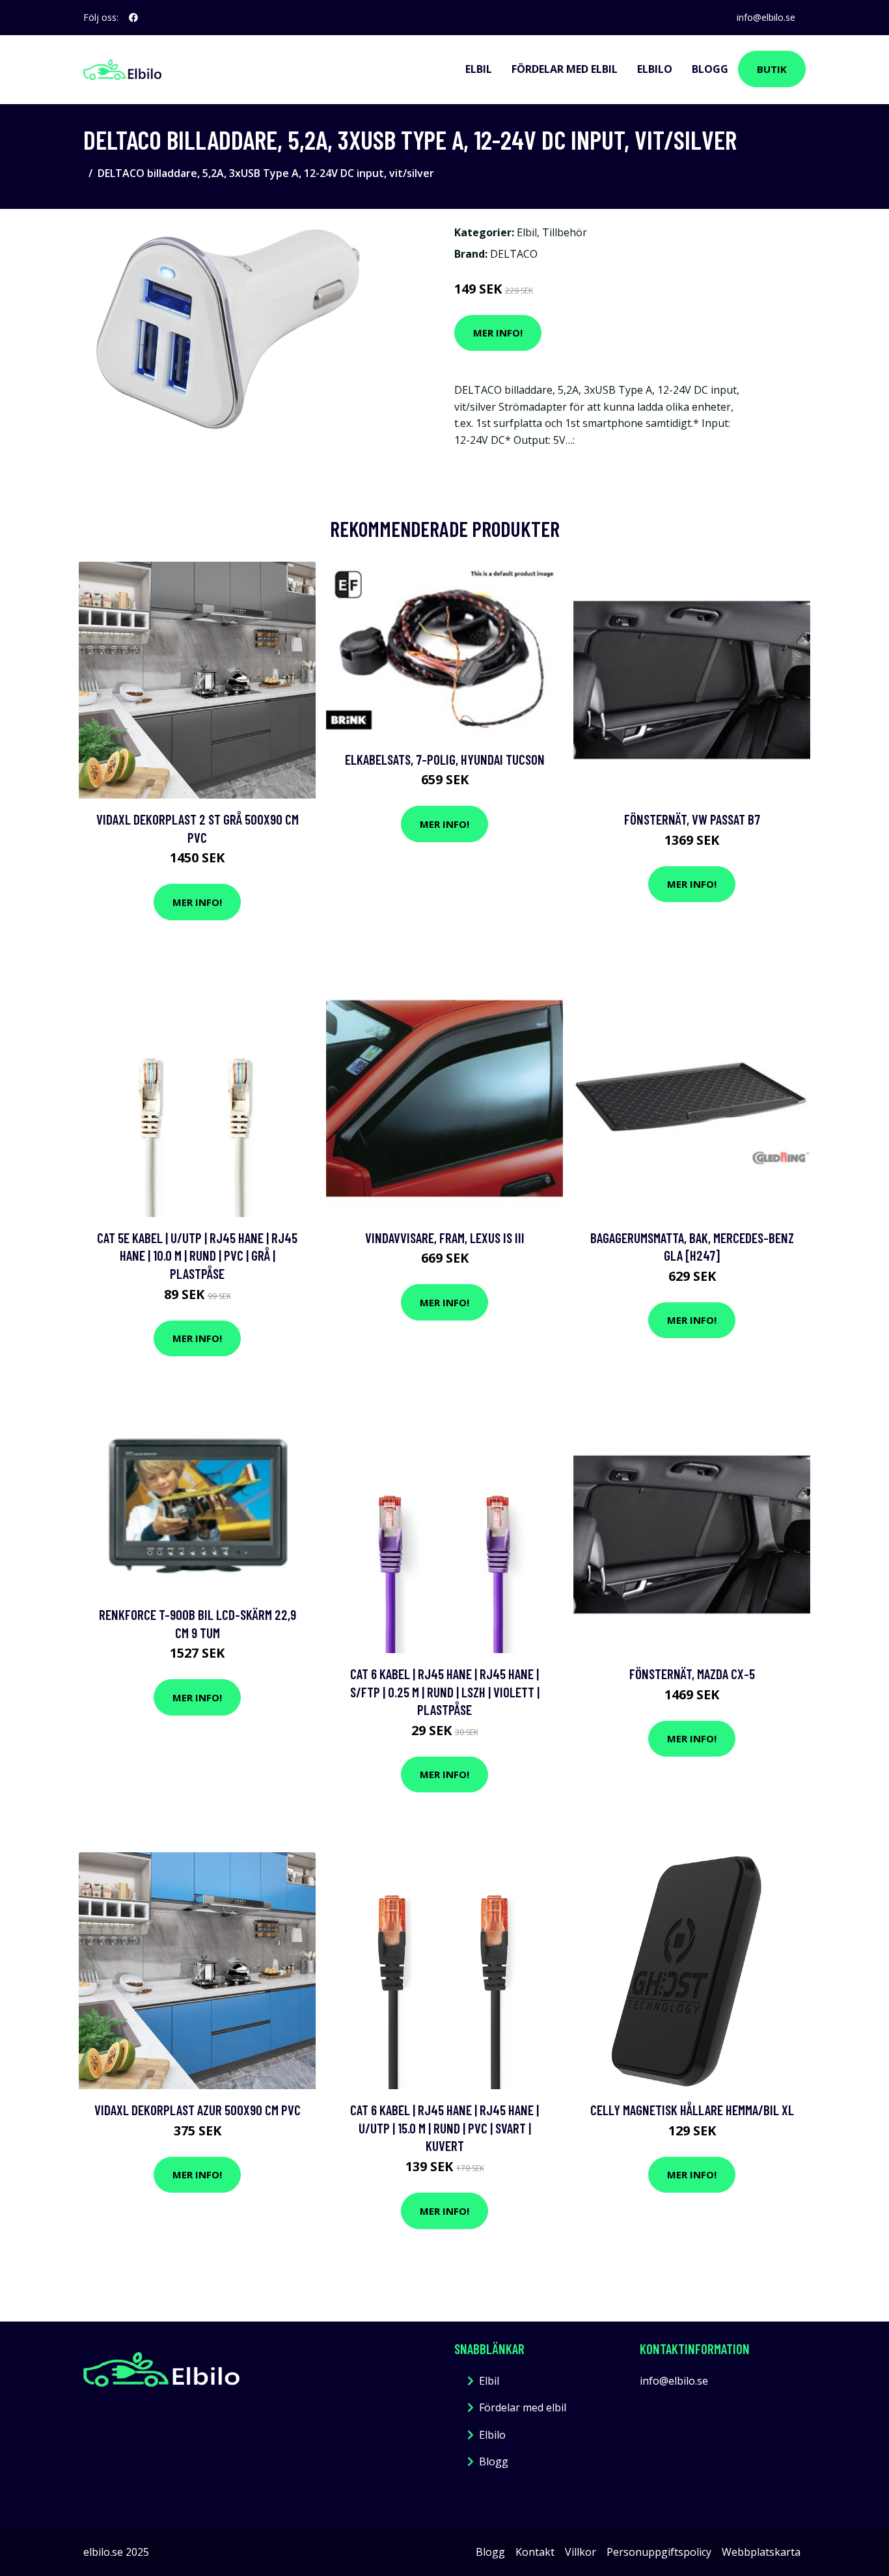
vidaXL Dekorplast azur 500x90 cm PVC (198, 2110)
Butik (772, 69)
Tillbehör (565, 232)
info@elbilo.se (766, 17)
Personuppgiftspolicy (659, 2552)
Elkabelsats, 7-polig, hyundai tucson (445, 759)
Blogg (710, 69)
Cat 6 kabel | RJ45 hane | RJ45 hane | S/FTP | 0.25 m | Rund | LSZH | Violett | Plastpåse (445, 1692)
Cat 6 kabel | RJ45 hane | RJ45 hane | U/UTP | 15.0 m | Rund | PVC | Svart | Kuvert (444, 2128)
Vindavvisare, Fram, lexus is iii (445, 1238)
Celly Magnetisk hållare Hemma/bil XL (692, 2110)
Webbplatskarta (761, 2552)
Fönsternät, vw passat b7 (692, 819)
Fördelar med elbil (565, 69)
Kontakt (535, 2552)
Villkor (581, 2552)
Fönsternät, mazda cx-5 (692, 1674)
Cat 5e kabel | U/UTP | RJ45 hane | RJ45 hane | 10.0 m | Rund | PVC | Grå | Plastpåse (197, 1255)
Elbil (479, 69)
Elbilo (655, 69)
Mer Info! (498, 333)
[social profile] (133, 18)
